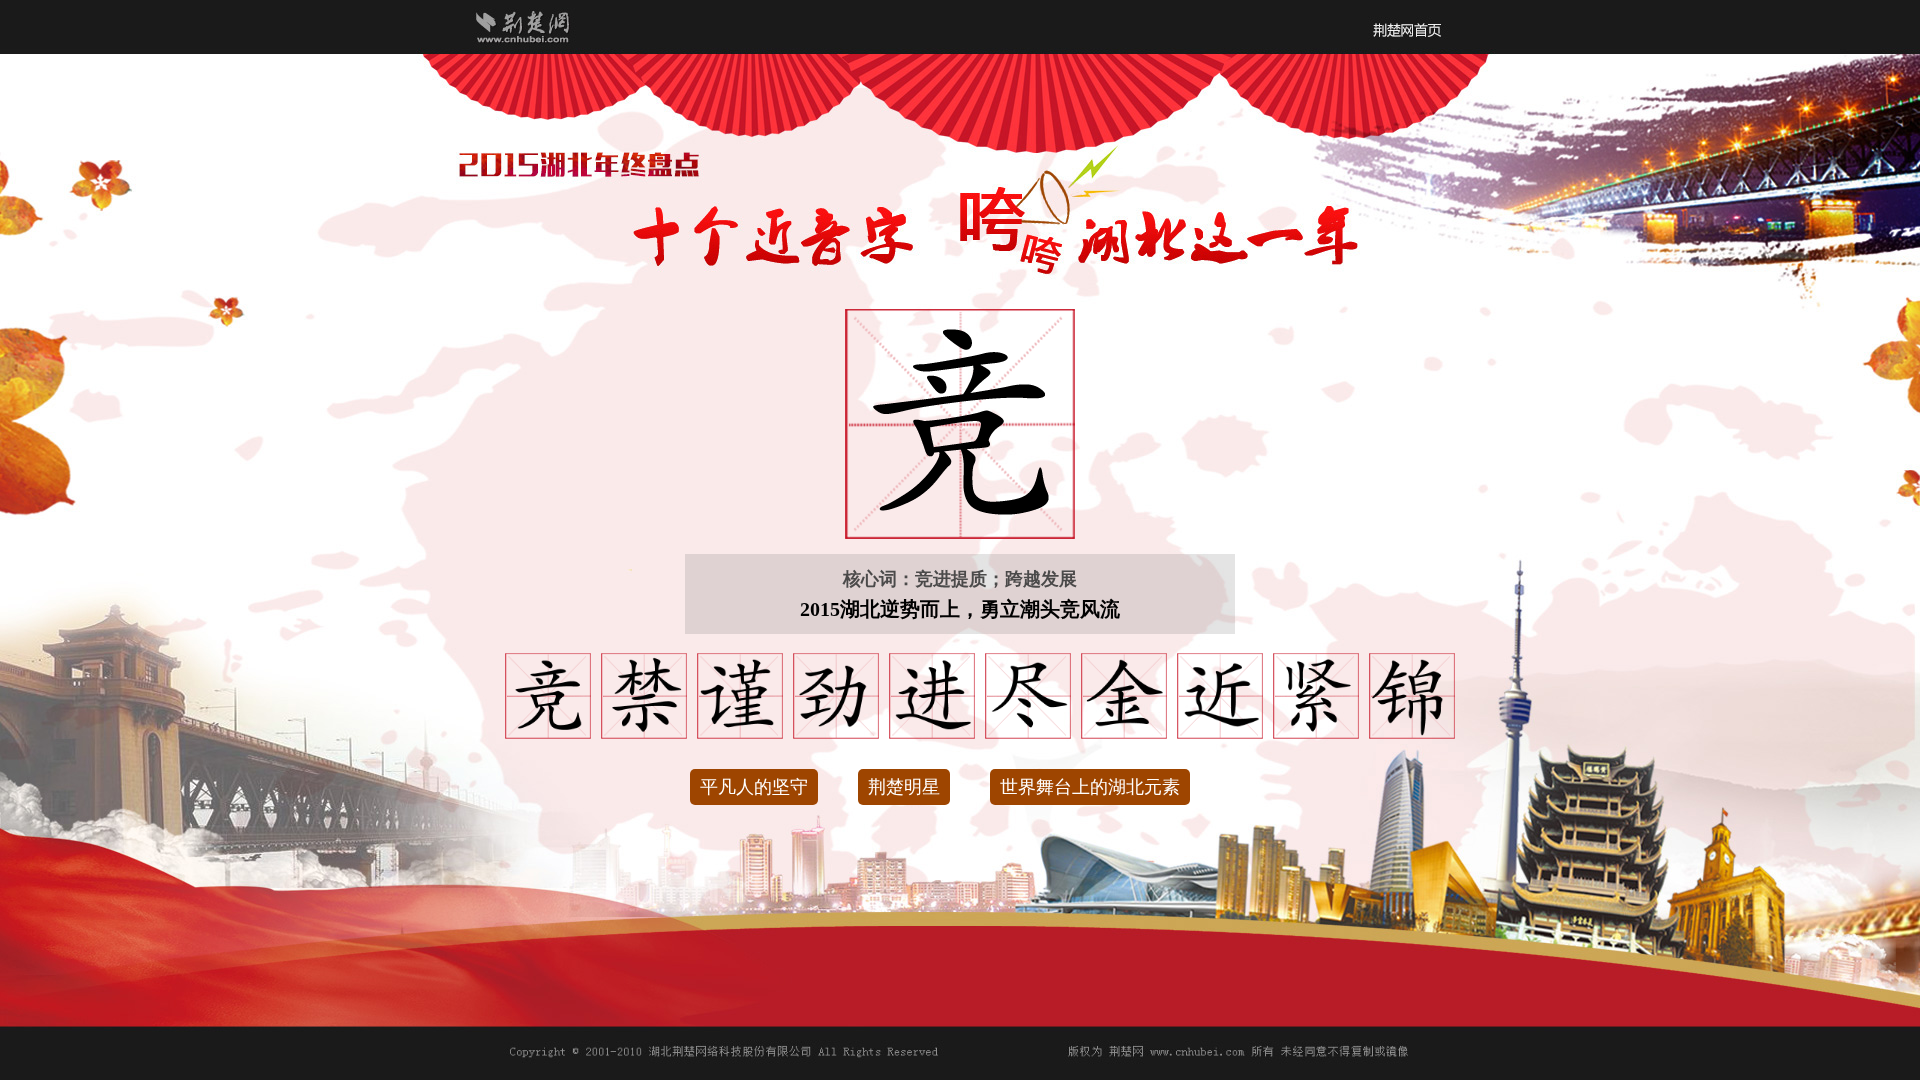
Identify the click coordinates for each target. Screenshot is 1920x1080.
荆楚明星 (904, 787)
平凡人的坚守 (754, 787)
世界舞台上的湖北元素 (1090, 787)
